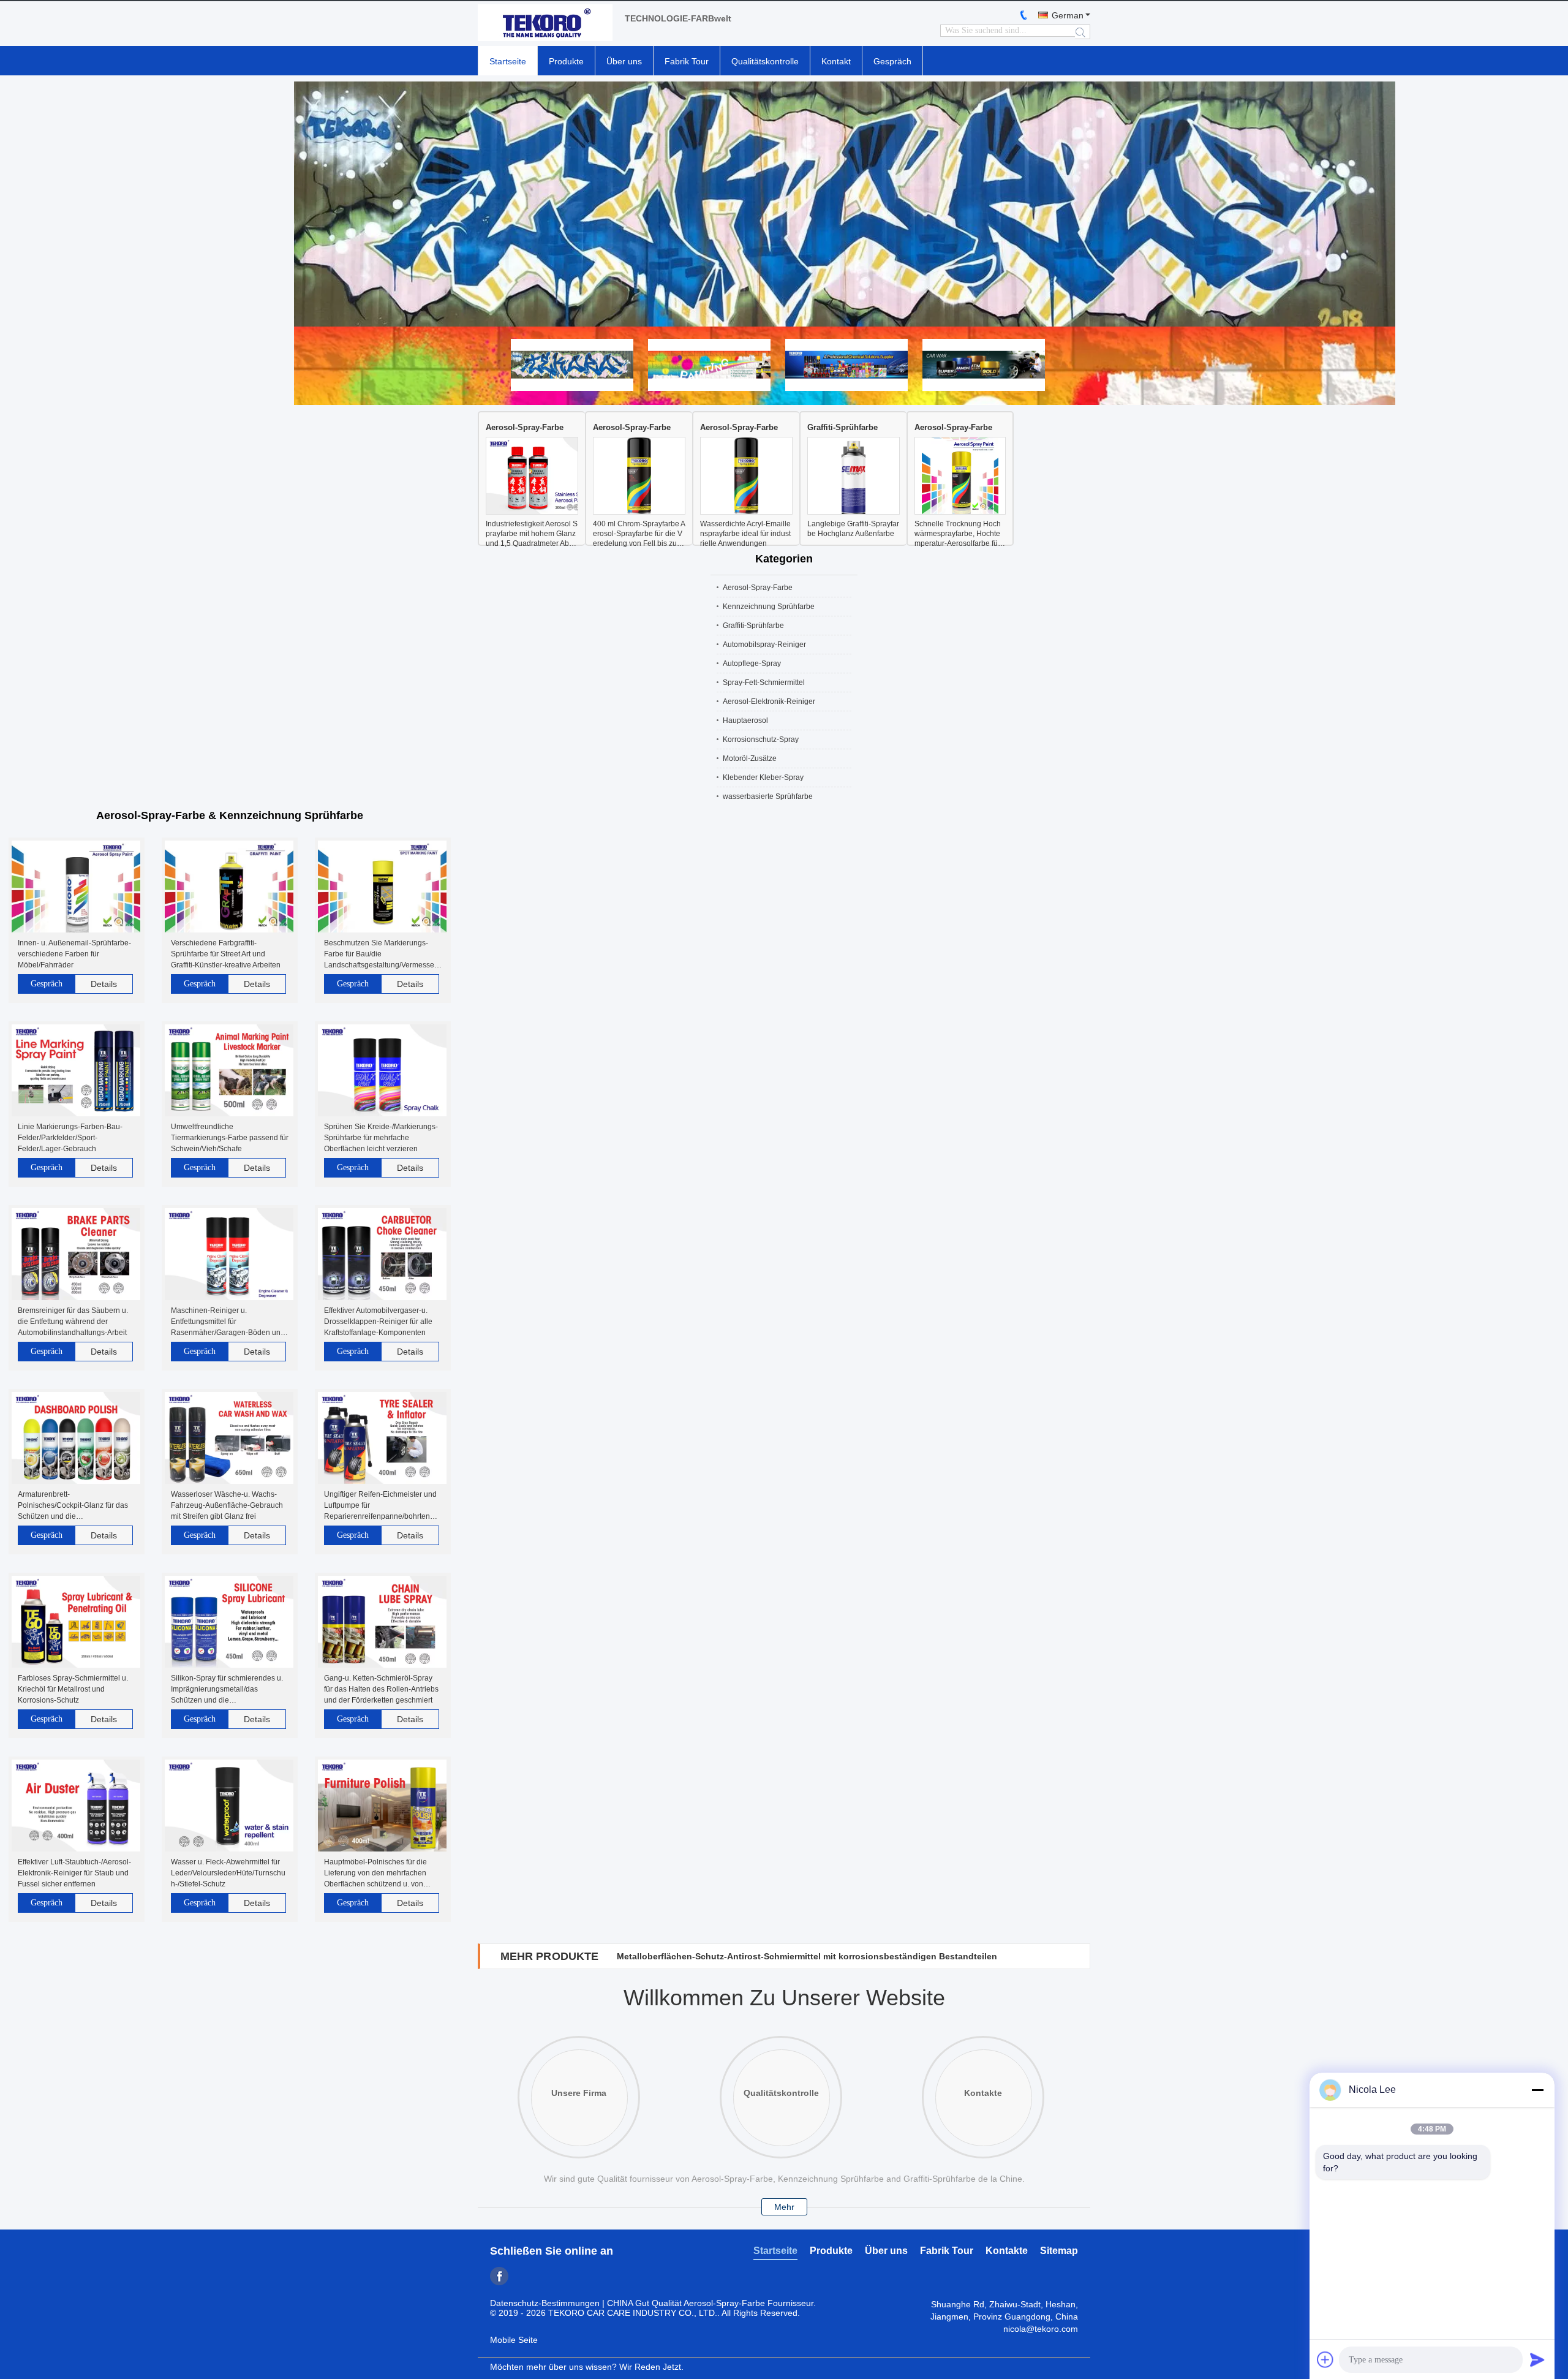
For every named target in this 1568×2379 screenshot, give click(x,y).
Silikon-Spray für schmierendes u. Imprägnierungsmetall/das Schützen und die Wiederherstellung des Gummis (227, 1690)
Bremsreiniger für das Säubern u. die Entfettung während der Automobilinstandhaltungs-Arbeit (73, 1322)
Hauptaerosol (745, 721)
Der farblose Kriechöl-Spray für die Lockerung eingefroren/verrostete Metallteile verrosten (805, 1956)
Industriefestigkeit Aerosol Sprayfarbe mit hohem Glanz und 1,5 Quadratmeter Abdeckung (532, 534)
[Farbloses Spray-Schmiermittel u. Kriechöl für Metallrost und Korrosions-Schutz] (76, 1623)
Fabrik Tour (687, 61)
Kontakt (836, 61)
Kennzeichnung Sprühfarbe (769, 607)
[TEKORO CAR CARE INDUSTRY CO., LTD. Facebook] (499, 2276)
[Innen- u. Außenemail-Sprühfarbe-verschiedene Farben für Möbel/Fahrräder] (76, 887)
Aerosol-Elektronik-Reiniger (769, 702)
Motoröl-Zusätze (750, 758)
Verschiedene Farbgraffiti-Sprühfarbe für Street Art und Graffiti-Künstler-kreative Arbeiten (226, 954)
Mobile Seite (514, 2340)
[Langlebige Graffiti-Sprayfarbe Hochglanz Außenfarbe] (854, 477)
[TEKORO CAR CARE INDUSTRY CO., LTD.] (545, 24)
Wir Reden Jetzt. (651, 2367)
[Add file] (1325, 2359)
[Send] (1537, 2359)
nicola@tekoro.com (1041, 2329)
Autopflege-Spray (752, 664)
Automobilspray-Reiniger (764, 645)
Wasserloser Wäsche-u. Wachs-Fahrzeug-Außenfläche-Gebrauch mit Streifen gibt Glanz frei (227, 1505)
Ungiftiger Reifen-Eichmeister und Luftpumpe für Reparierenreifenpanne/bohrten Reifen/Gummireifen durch (380, 1506)
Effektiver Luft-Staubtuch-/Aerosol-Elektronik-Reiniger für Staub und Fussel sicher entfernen (74, 1873)
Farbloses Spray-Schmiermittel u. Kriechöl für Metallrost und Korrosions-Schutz (73, 1689)
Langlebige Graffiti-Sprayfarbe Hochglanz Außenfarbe (853, 529)
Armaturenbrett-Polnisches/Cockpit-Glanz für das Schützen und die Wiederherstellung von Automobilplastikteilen (73, 1506)
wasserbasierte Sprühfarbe (768, 796)
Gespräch (892, 61)
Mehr (784, 2207)
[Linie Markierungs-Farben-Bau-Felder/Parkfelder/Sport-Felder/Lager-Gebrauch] (76, 1071)
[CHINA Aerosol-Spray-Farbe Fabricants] (784, 204)
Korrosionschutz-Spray (761, 739)
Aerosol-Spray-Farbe (525, 427)
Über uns (624, 61)
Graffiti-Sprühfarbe (842, 427)
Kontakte (1007, 2251)
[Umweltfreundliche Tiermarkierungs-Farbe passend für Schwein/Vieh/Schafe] (229, 1071)
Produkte (566, 61)
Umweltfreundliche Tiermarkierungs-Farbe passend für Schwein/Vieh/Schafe (230, 1138)
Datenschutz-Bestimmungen (545, 2303)
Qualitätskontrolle (765, 61)
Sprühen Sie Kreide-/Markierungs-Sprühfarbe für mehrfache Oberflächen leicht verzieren (381, 1138)
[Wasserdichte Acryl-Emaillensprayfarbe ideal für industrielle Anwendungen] (746, 477)
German (1068, 15)
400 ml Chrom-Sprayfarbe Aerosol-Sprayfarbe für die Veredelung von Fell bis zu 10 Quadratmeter (639, 534)
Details (104, 984)
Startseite (508, 61)
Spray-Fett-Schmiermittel (764, 683)
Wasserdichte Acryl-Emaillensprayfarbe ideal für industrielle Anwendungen (745, 534)
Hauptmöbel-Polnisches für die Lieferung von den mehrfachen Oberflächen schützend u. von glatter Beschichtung (375, 1874)
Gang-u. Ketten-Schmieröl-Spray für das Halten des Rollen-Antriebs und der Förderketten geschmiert (381, 1689)
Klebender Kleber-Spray (763, 777)
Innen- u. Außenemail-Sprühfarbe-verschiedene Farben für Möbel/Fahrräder (74, 954)
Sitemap (1059, 2251)
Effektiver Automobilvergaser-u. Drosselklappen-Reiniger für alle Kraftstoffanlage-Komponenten (378, 1322)
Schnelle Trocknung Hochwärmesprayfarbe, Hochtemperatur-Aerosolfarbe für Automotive (958, 534)
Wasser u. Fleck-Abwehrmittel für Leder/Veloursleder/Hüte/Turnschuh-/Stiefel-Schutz (228, 1873)
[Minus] (1537, 2090)
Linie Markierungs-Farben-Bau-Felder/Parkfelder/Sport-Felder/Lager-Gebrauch (70, 1138)
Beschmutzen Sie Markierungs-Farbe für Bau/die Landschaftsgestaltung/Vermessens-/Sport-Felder (381, 955)
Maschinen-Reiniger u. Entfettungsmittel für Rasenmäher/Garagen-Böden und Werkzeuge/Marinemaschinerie (228, 1322)
